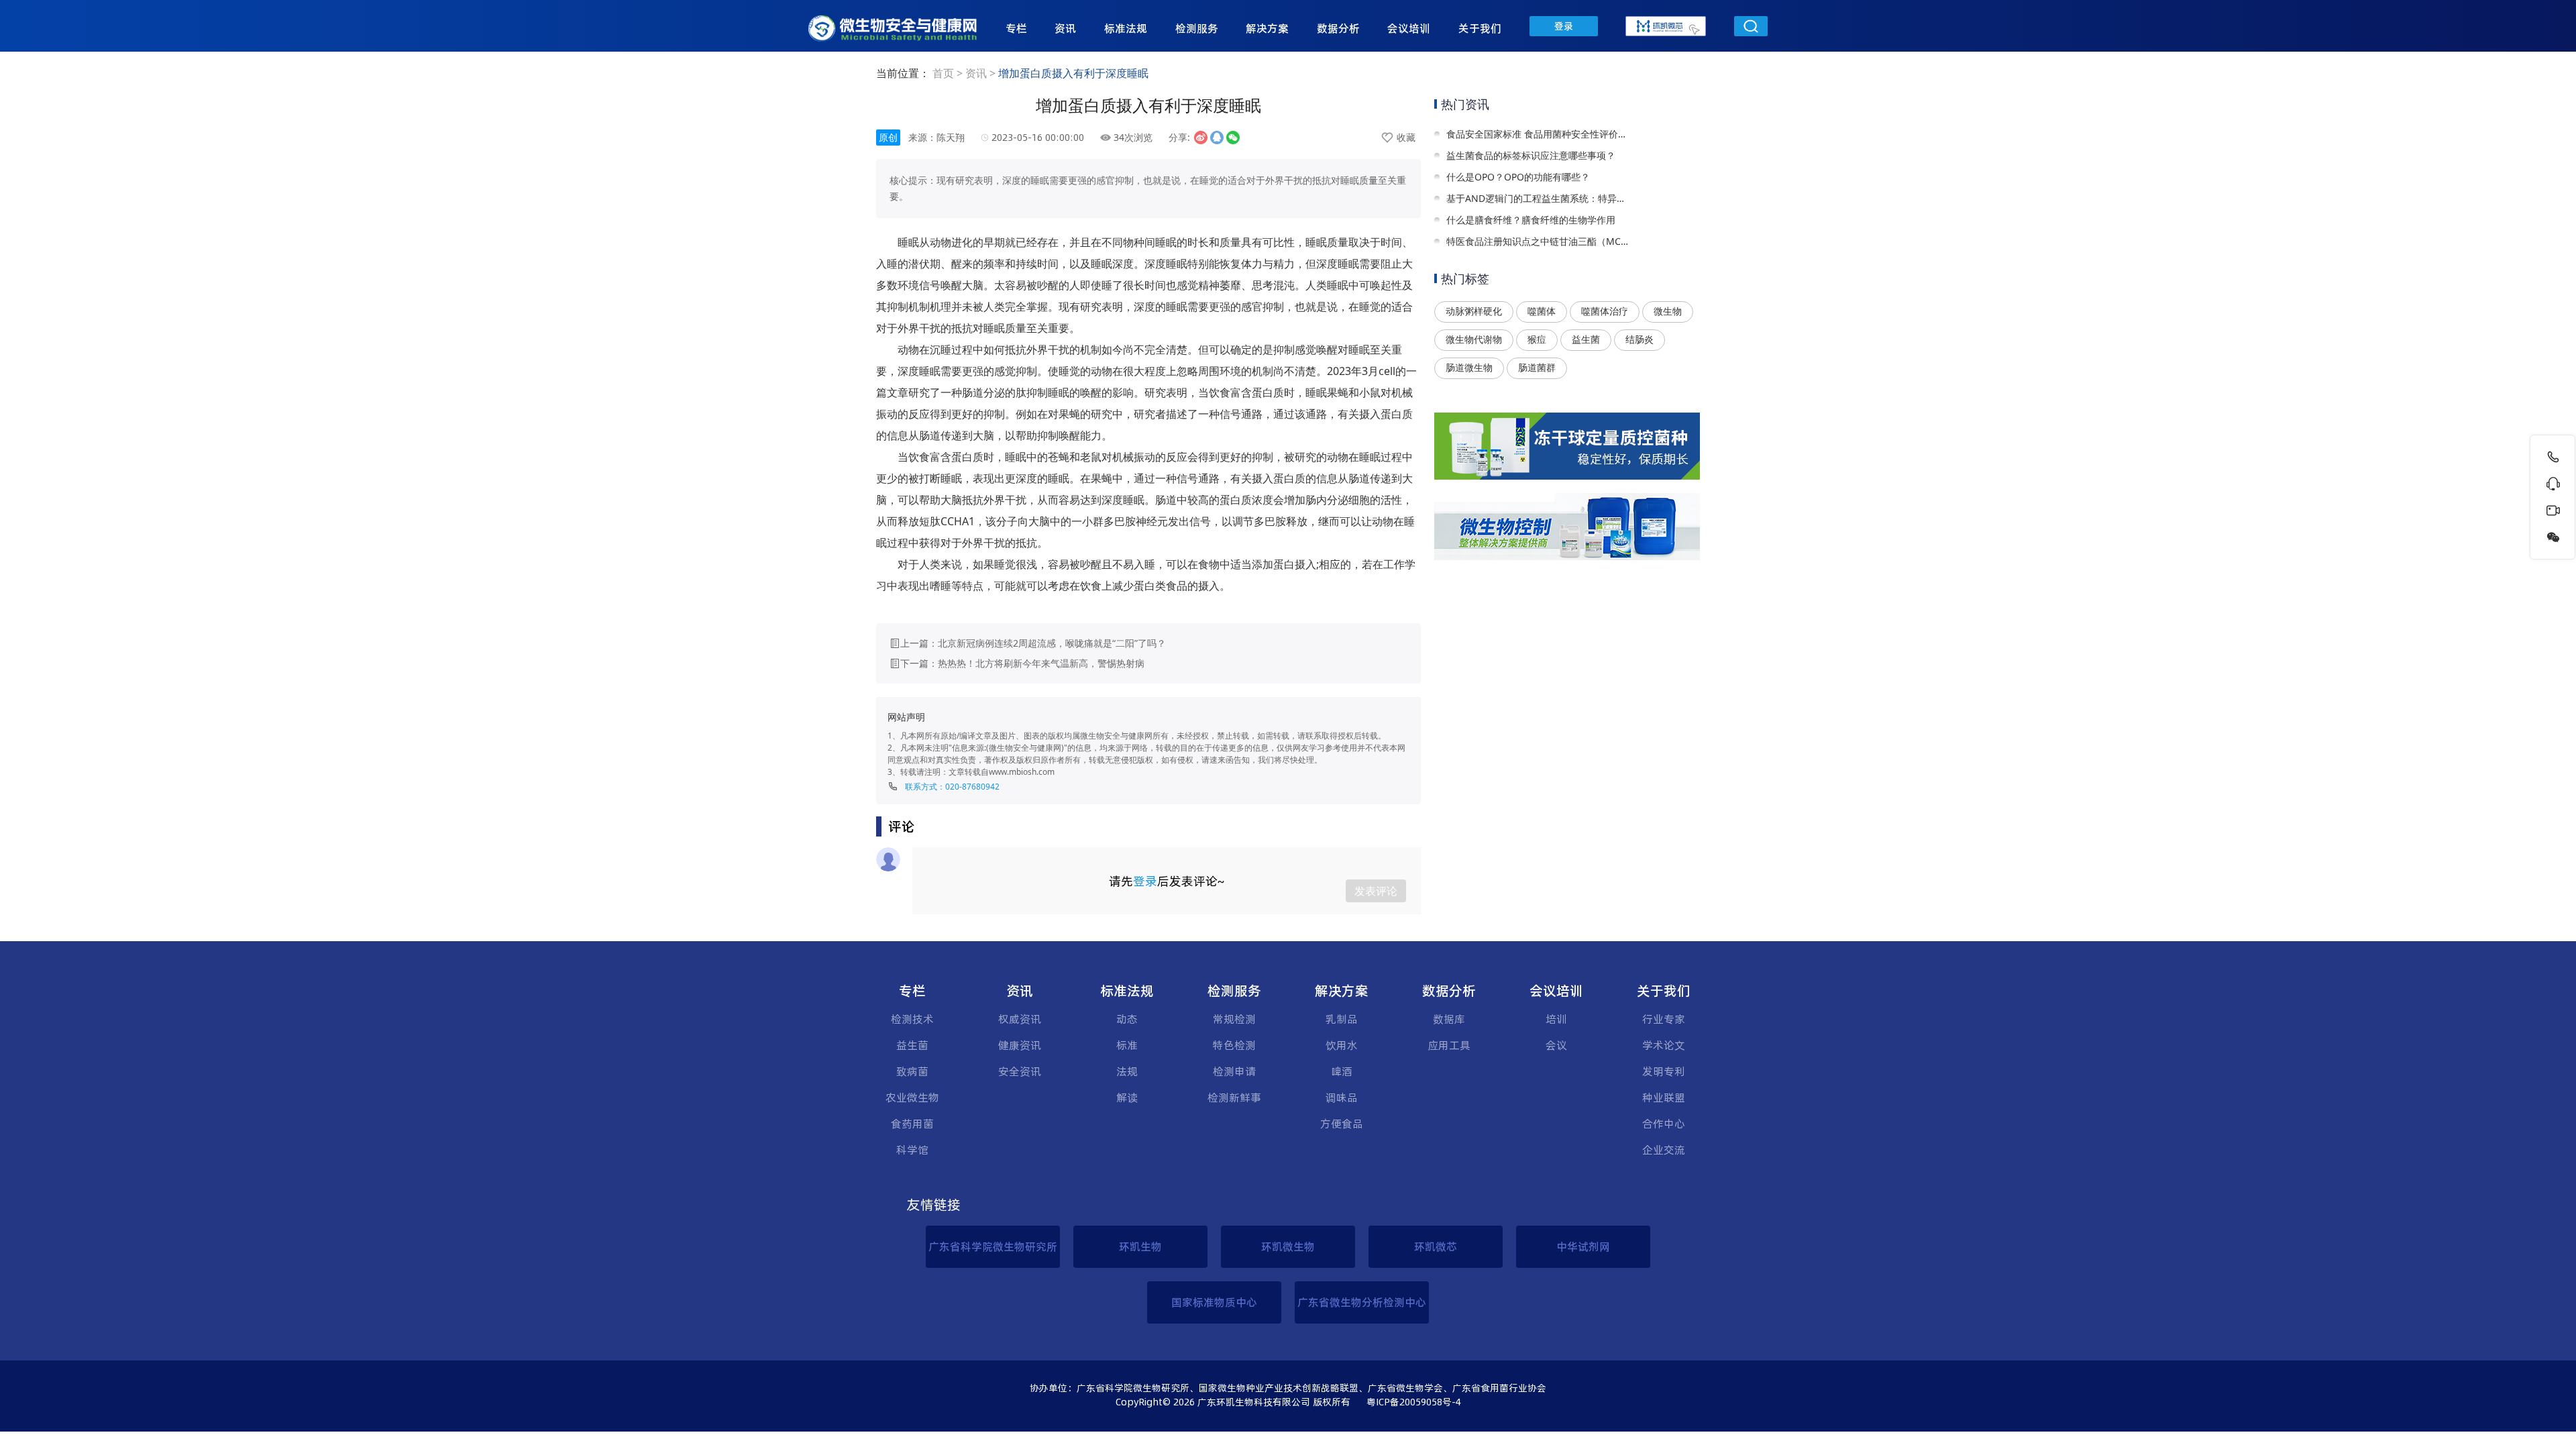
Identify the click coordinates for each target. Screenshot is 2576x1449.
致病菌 (912, 1071)
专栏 (1016, 28)
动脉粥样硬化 (1474, 311)
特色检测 (1234, 1045)
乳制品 (1342, 1019)
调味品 (1342, 1097)
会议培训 (1409, 28)
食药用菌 (912, 1124)
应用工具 (1449, 1045)
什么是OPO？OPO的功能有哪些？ (1518, 177)
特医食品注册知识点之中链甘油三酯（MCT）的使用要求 (1538, 241)
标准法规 (1126, 28)
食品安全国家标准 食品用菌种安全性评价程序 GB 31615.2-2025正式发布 (1538, 134)
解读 (1127, 1097)
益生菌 (1586, 339)
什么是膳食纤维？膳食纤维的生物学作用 (1531, 220)
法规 (1127, 1071)
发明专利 (1664, 1071)
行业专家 (1664, 1019)
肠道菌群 (1537, 367)
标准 (1127, 1045)
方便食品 (1342, 1124)
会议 (1556, 1045)
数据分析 (1338, 28)
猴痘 (1537, 339)
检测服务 (1197, 28)
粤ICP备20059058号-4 (1414, 1402)
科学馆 (912, 1150)
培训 (1556, 1019)
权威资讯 (1020, 1019)
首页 (943, 73)
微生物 (1668, 311)
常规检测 (1234, 1019)
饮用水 (1342, 1045)
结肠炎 (1640, 339)
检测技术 (912, 1019)
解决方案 (1267, 28)
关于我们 (1480, 28)
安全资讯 (1020, 1071)
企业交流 (1664, 1150)
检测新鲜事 (1234, 1097)
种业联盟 (1664, 1097)
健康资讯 (1020, 1045)
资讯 (1065, 28)
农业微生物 (912, 1097)
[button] (1016, 30)
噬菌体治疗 (1605, 311)
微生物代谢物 (1474, 339)
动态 (1127, 1019)
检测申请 (1234, 1071)
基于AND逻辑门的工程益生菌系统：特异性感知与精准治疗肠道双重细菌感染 (1538, 198)
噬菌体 (1542, 311)
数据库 (1449, 1019)
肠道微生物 (1469, 367)
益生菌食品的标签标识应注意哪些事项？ (1531, 155)
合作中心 (1664, 1124)
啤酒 (1342, 1071)
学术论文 (1664, 1045)
